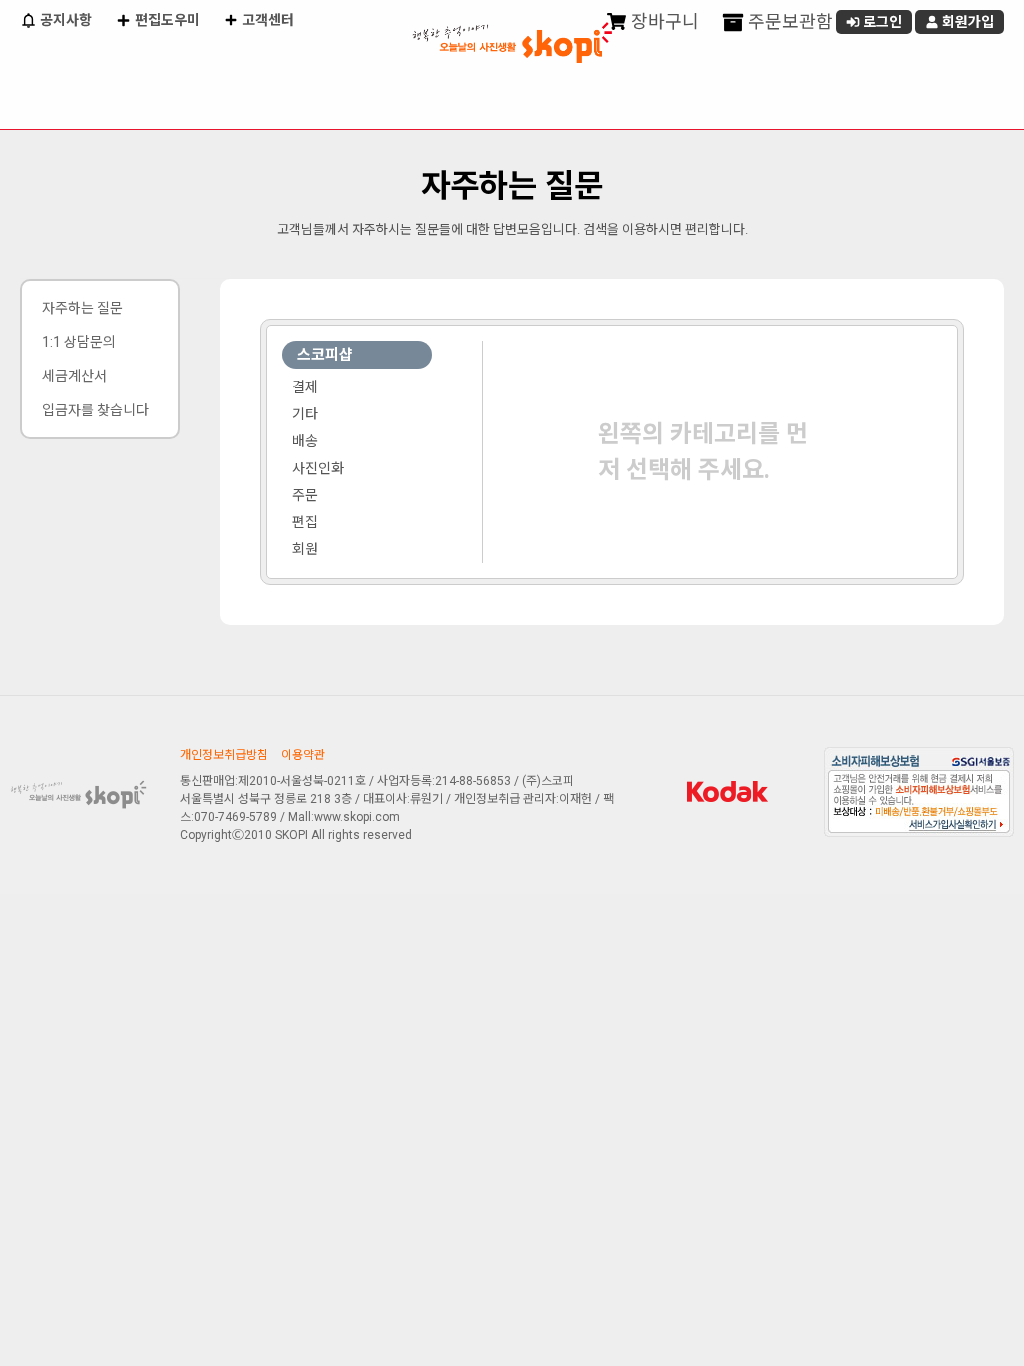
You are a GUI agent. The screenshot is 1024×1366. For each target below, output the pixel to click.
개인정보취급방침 (224, 755)
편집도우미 (166, 20)
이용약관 (303, 755)
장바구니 (663, 21)
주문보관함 (788, 21)
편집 (305, 522)
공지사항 (64, 20)
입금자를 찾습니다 (95, 410)
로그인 (881, 22)
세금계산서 (74, 376)
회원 (305, 549)
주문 (305, 495)
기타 (305, 414)
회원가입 (966, 22)
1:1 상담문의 (79, 342)
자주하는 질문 (82, 308)
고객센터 (266, 20)
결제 (305, 387)
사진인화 (318, 468)
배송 (305, 441)
